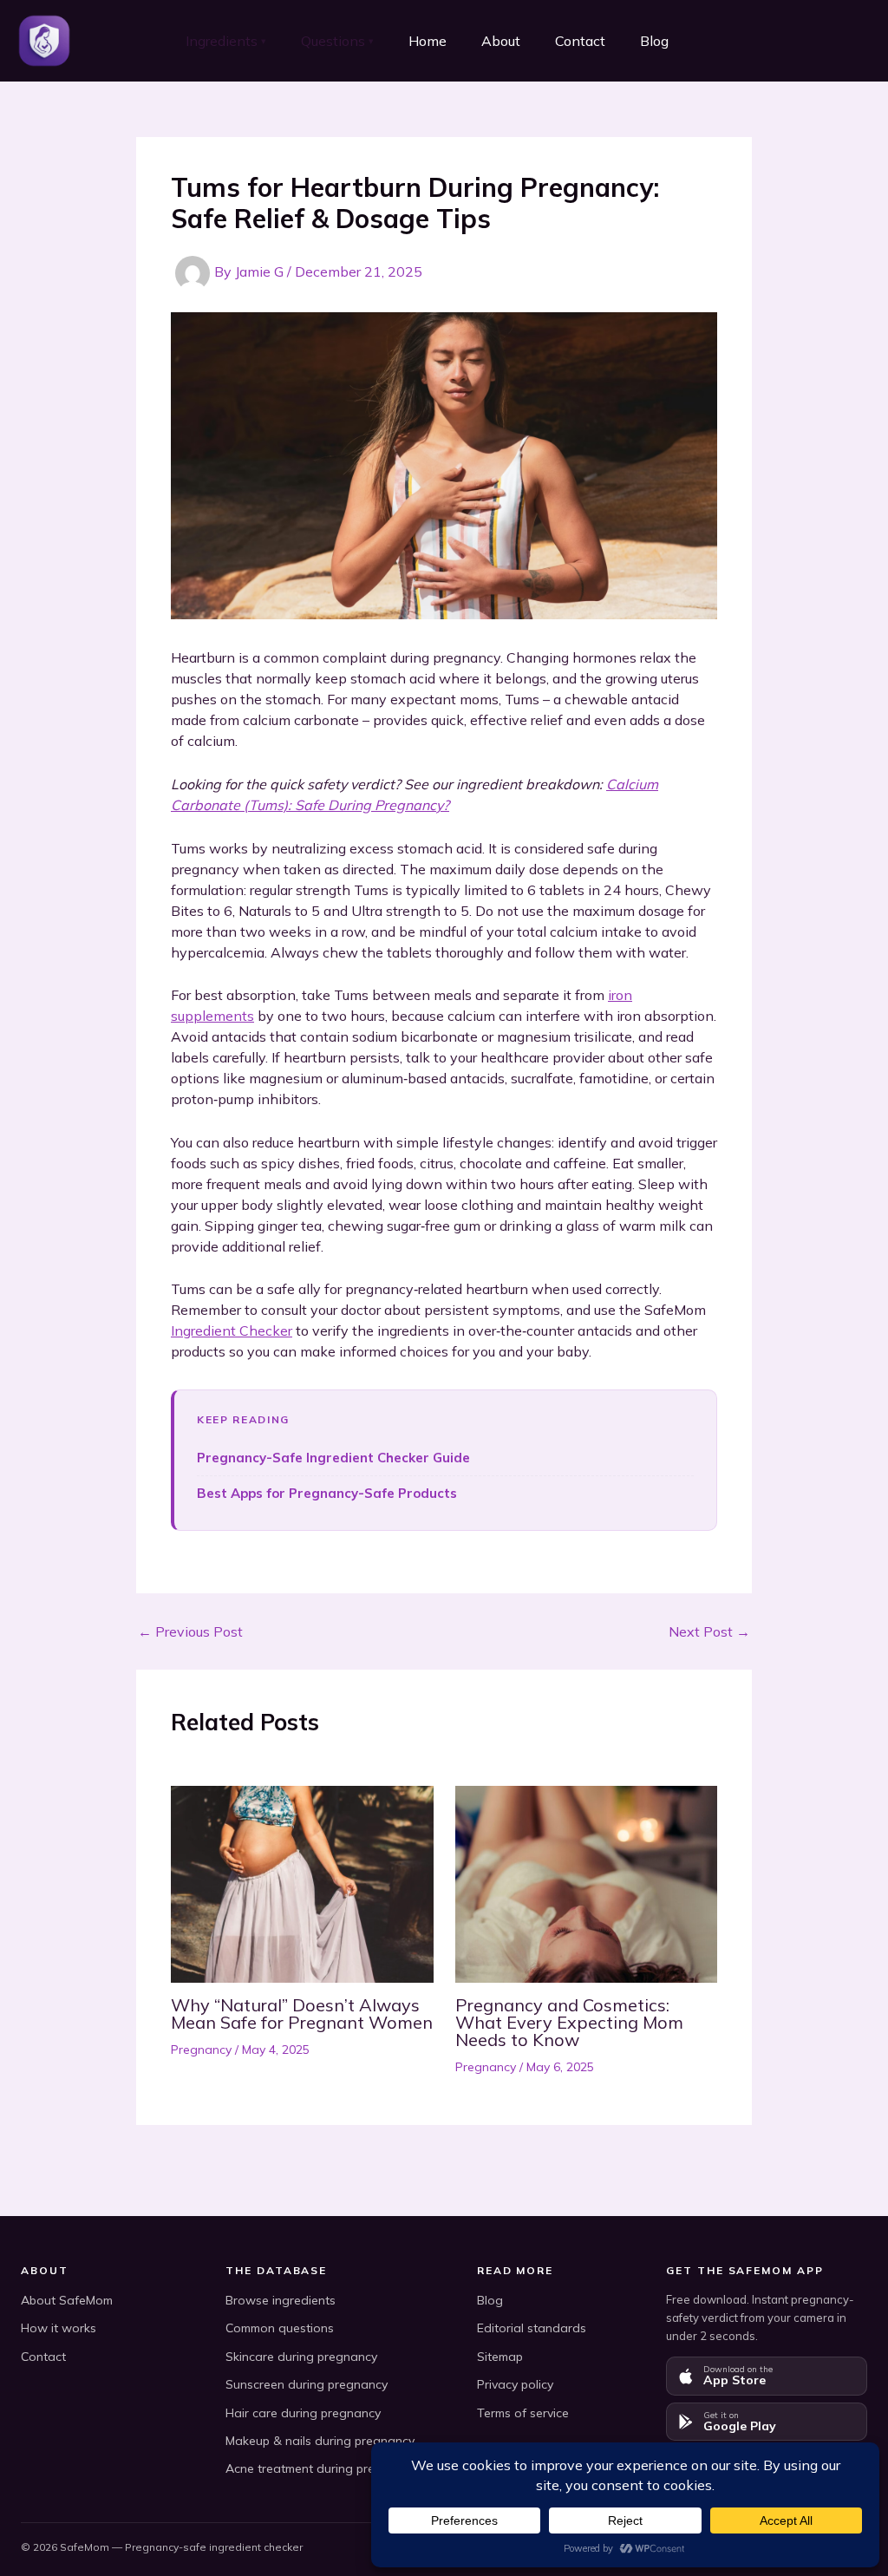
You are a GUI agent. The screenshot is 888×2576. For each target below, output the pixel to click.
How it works (59, 2328)
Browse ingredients (281, 2300)
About (501, 41)
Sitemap (500, 2357)
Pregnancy (201, 2050)
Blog (654, 41)
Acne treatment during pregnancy (321, 2468)
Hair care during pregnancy (303, 2413)
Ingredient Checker (232, 1330)
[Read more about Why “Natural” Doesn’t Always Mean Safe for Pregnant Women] (302, 1882)
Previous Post (190, 1631)
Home (428, 41)
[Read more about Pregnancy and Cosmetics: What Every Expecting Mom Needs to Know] (587, 1882)
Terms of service (523, 2413)
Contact (580, 41)
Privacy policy (515, 2384)
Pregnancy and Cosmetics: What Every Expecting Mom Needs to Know (569, 2022)
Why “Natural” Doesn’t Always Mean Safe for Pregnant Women (302, 2014)
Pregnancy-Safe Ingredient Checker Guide (333, 1458)
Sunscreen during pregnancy (307, 2384)
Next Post (709, 1631)
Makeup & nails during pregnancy (320, 2441)
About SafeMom (67, 2300)
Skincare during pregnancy (301, 2357)
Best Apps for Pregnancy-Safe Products (327, 1493)
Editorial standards (532, 2328)
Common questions (280, 2328)
